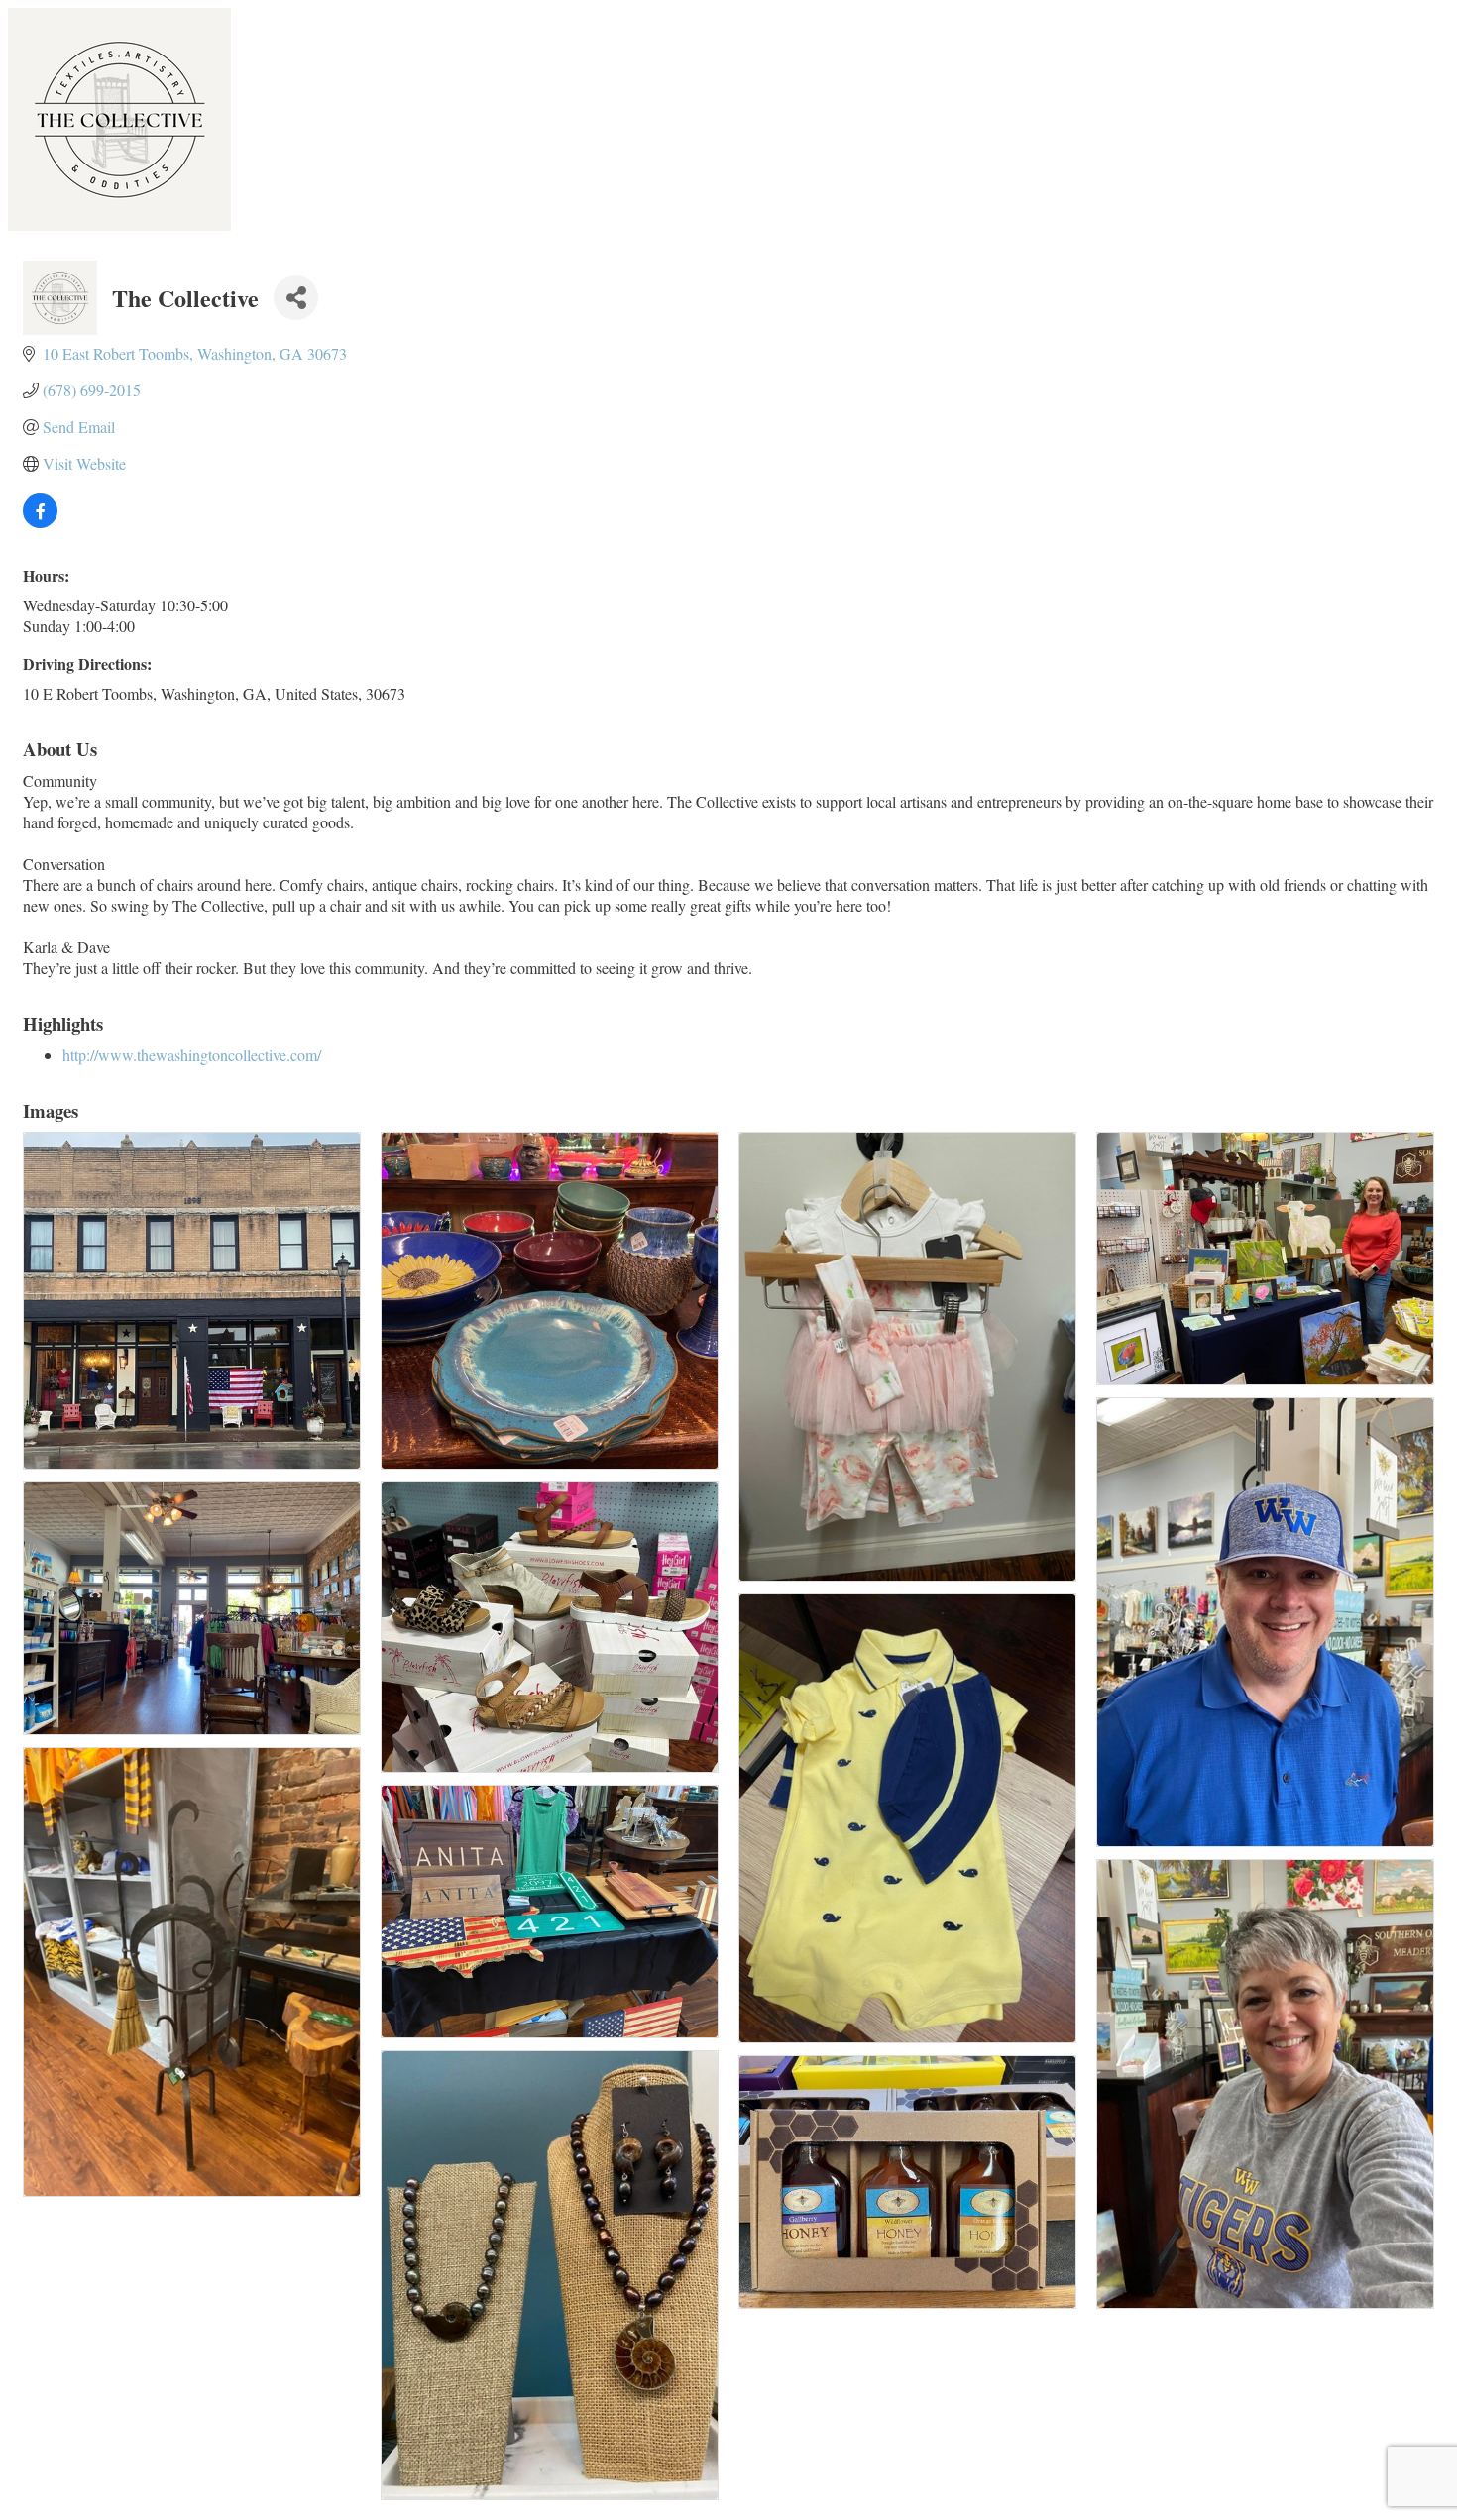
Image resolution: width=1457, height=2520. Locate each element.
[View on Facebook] (40, 522)
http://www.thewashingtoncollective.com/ (192, 1055)
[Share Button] (296, 298)
